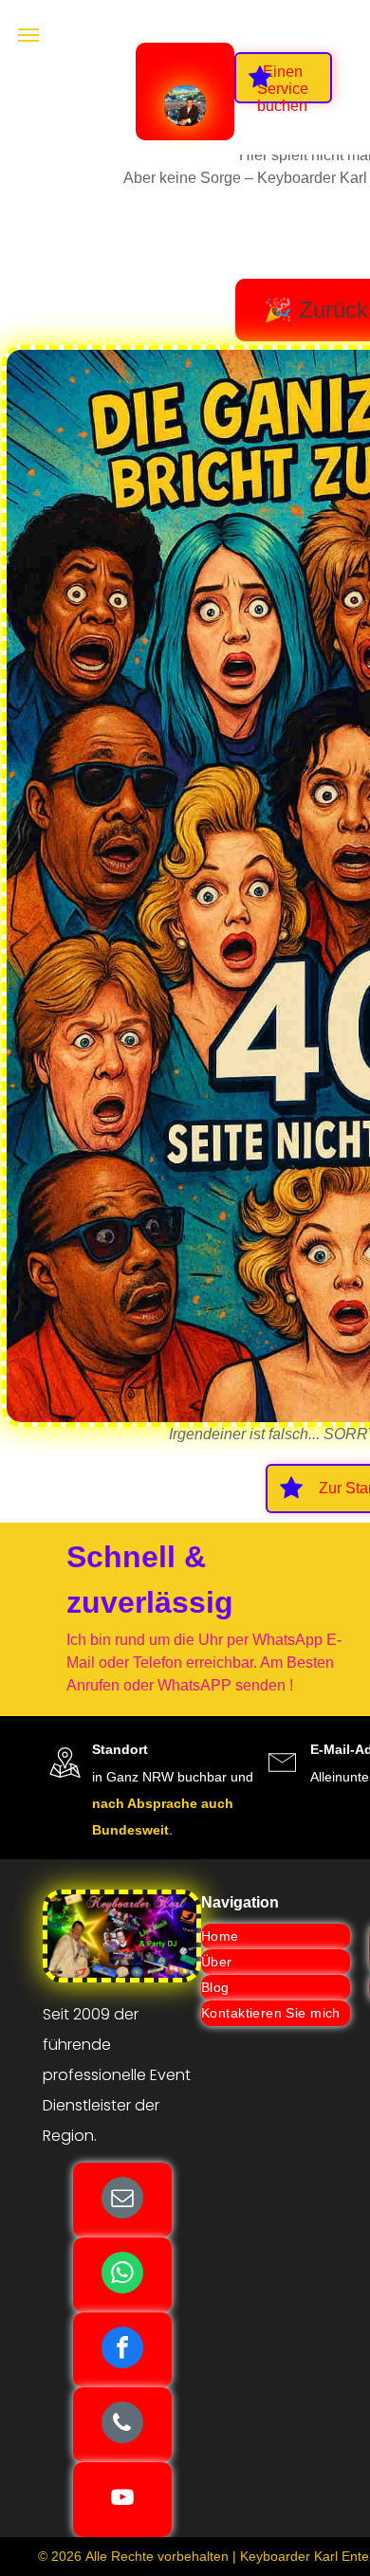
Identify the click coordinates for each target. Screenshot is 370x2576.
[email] (122, 2200)
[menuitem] (276, 1937)
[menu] (28, 35)
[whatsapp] (122, 2275)
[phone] (122, 2425)
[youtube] (122, 2500)
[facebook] (122, 2350)
